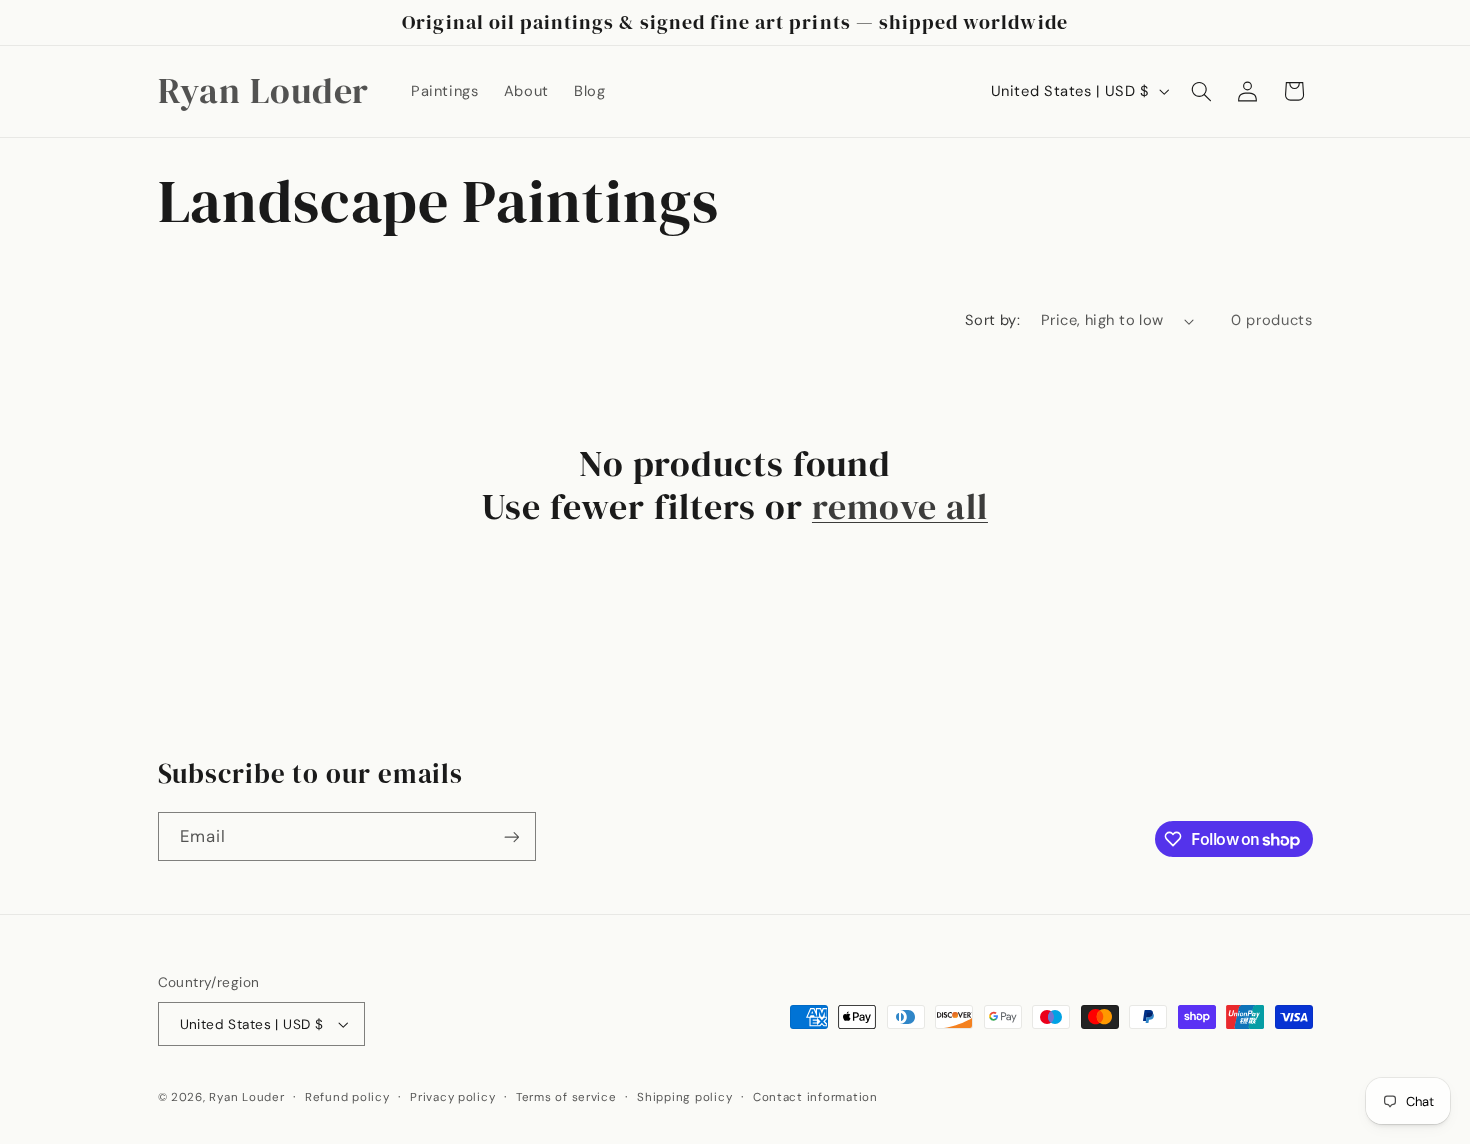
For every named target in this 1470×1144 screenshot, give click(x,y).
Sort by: (992, 320)
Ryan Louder (246, 1097)
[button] (1201, 91)
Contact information (815, 1097)
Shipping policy (684, 1097)
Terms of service (566, 1097)
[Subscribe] (511, 836)
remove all (900, 507)
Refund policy (347, 1097)
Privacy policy (452, 1097)
